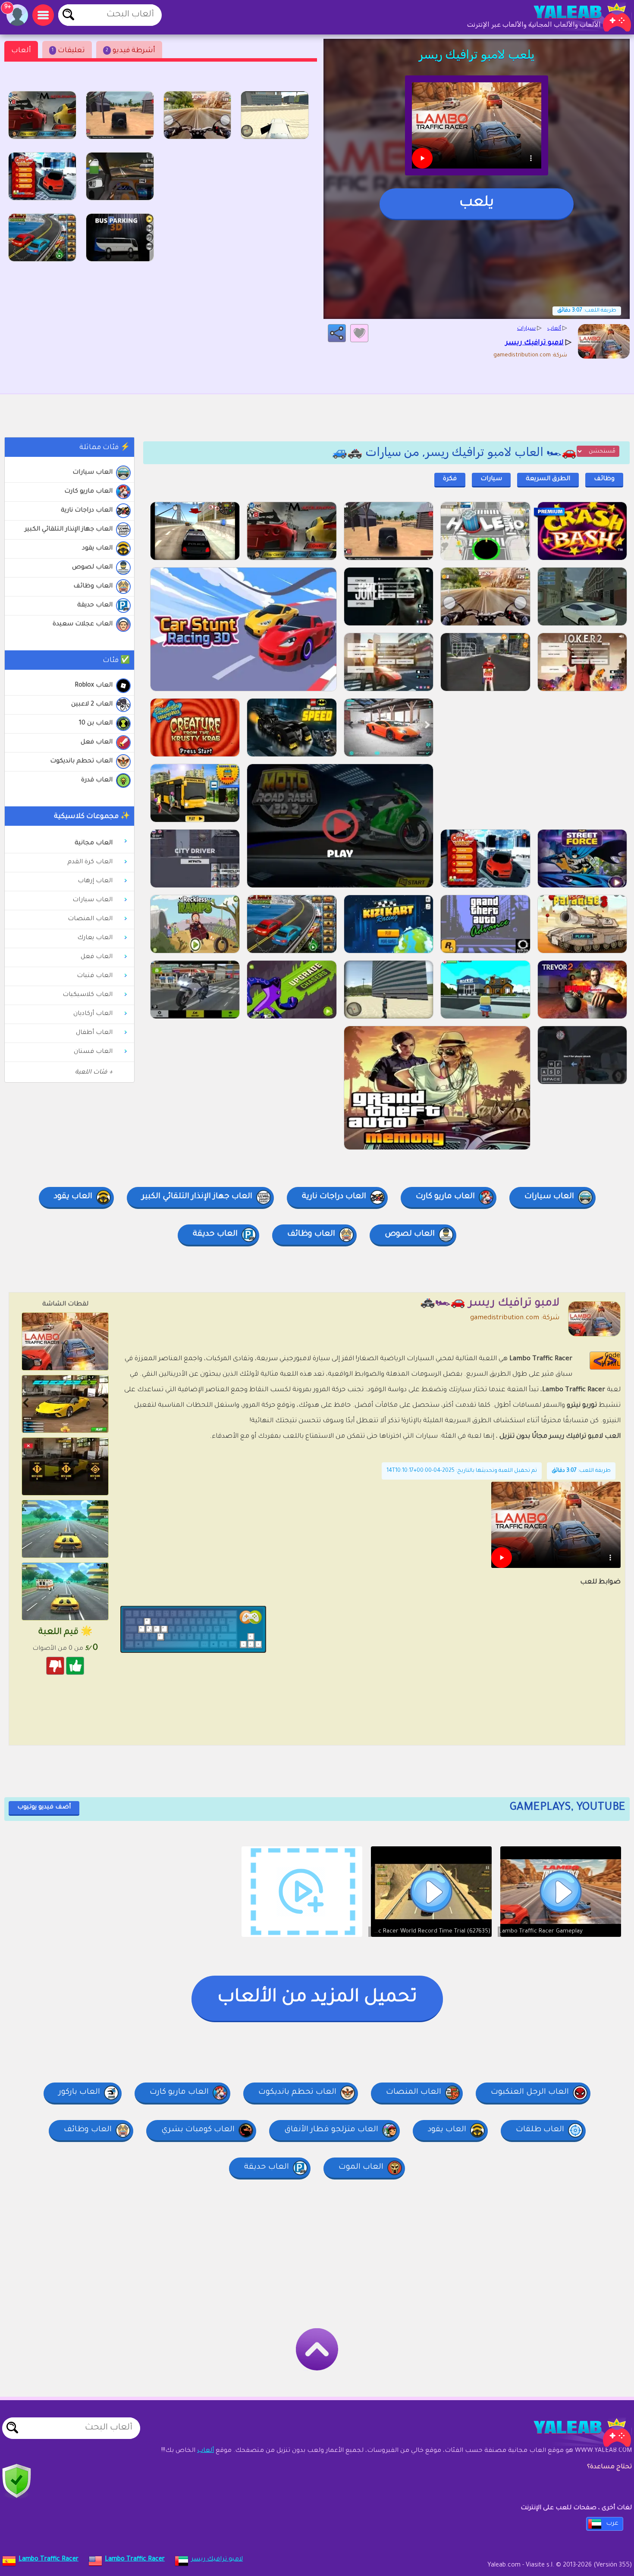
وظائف (604, 479)
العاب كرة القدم (90, 862)
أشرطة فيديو (130, 51)
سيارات (491, 479)
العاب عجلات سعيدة (83, 624)
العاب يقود (97, 549)
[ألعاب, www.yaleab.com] (574, 17)
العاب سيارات (93, 473)
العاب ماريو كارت (88, 492)
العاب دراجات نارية (87, 511)
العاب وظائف (93, 587)
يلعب (477, 203)
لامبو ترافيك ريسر (217, 2560)
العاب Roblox (94, 686)
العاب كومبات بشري (198, 2130)
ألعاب (21, 51)
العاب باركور (79, 2092)
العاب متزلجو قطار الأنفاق (331, 2130)
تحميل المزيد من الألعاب (317, 1998)
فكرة (450, 479)
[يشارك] (337, 333)
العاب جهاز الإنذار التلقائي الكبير (69, 530)
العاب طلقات (540, 2130)
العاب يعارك (95, 938)
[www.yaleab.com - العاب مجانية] (574, 2432)
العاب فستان (93, 1052)
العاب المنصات (90, 919)
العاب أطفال (94, 1033)
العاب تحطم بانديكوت (81, 762)
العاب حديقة (95, 606)
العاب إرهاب (95, 881)
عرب (612, 2524)
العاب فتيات (95, 976)
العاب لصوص (92, 568)
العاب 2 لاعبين (92, 705)
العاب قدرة (97, 781)
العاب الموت (361, 2167)
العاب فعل (97, 743)
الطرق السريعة (548, 479)
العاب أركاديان (93, 1014)
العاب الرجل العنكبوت (530, 2092)
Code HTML (611, 1360)
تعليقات (68, 51)
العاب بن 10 (96, 724)
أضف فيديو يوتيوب (44, 1808)
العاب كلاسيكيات (88, 995)
